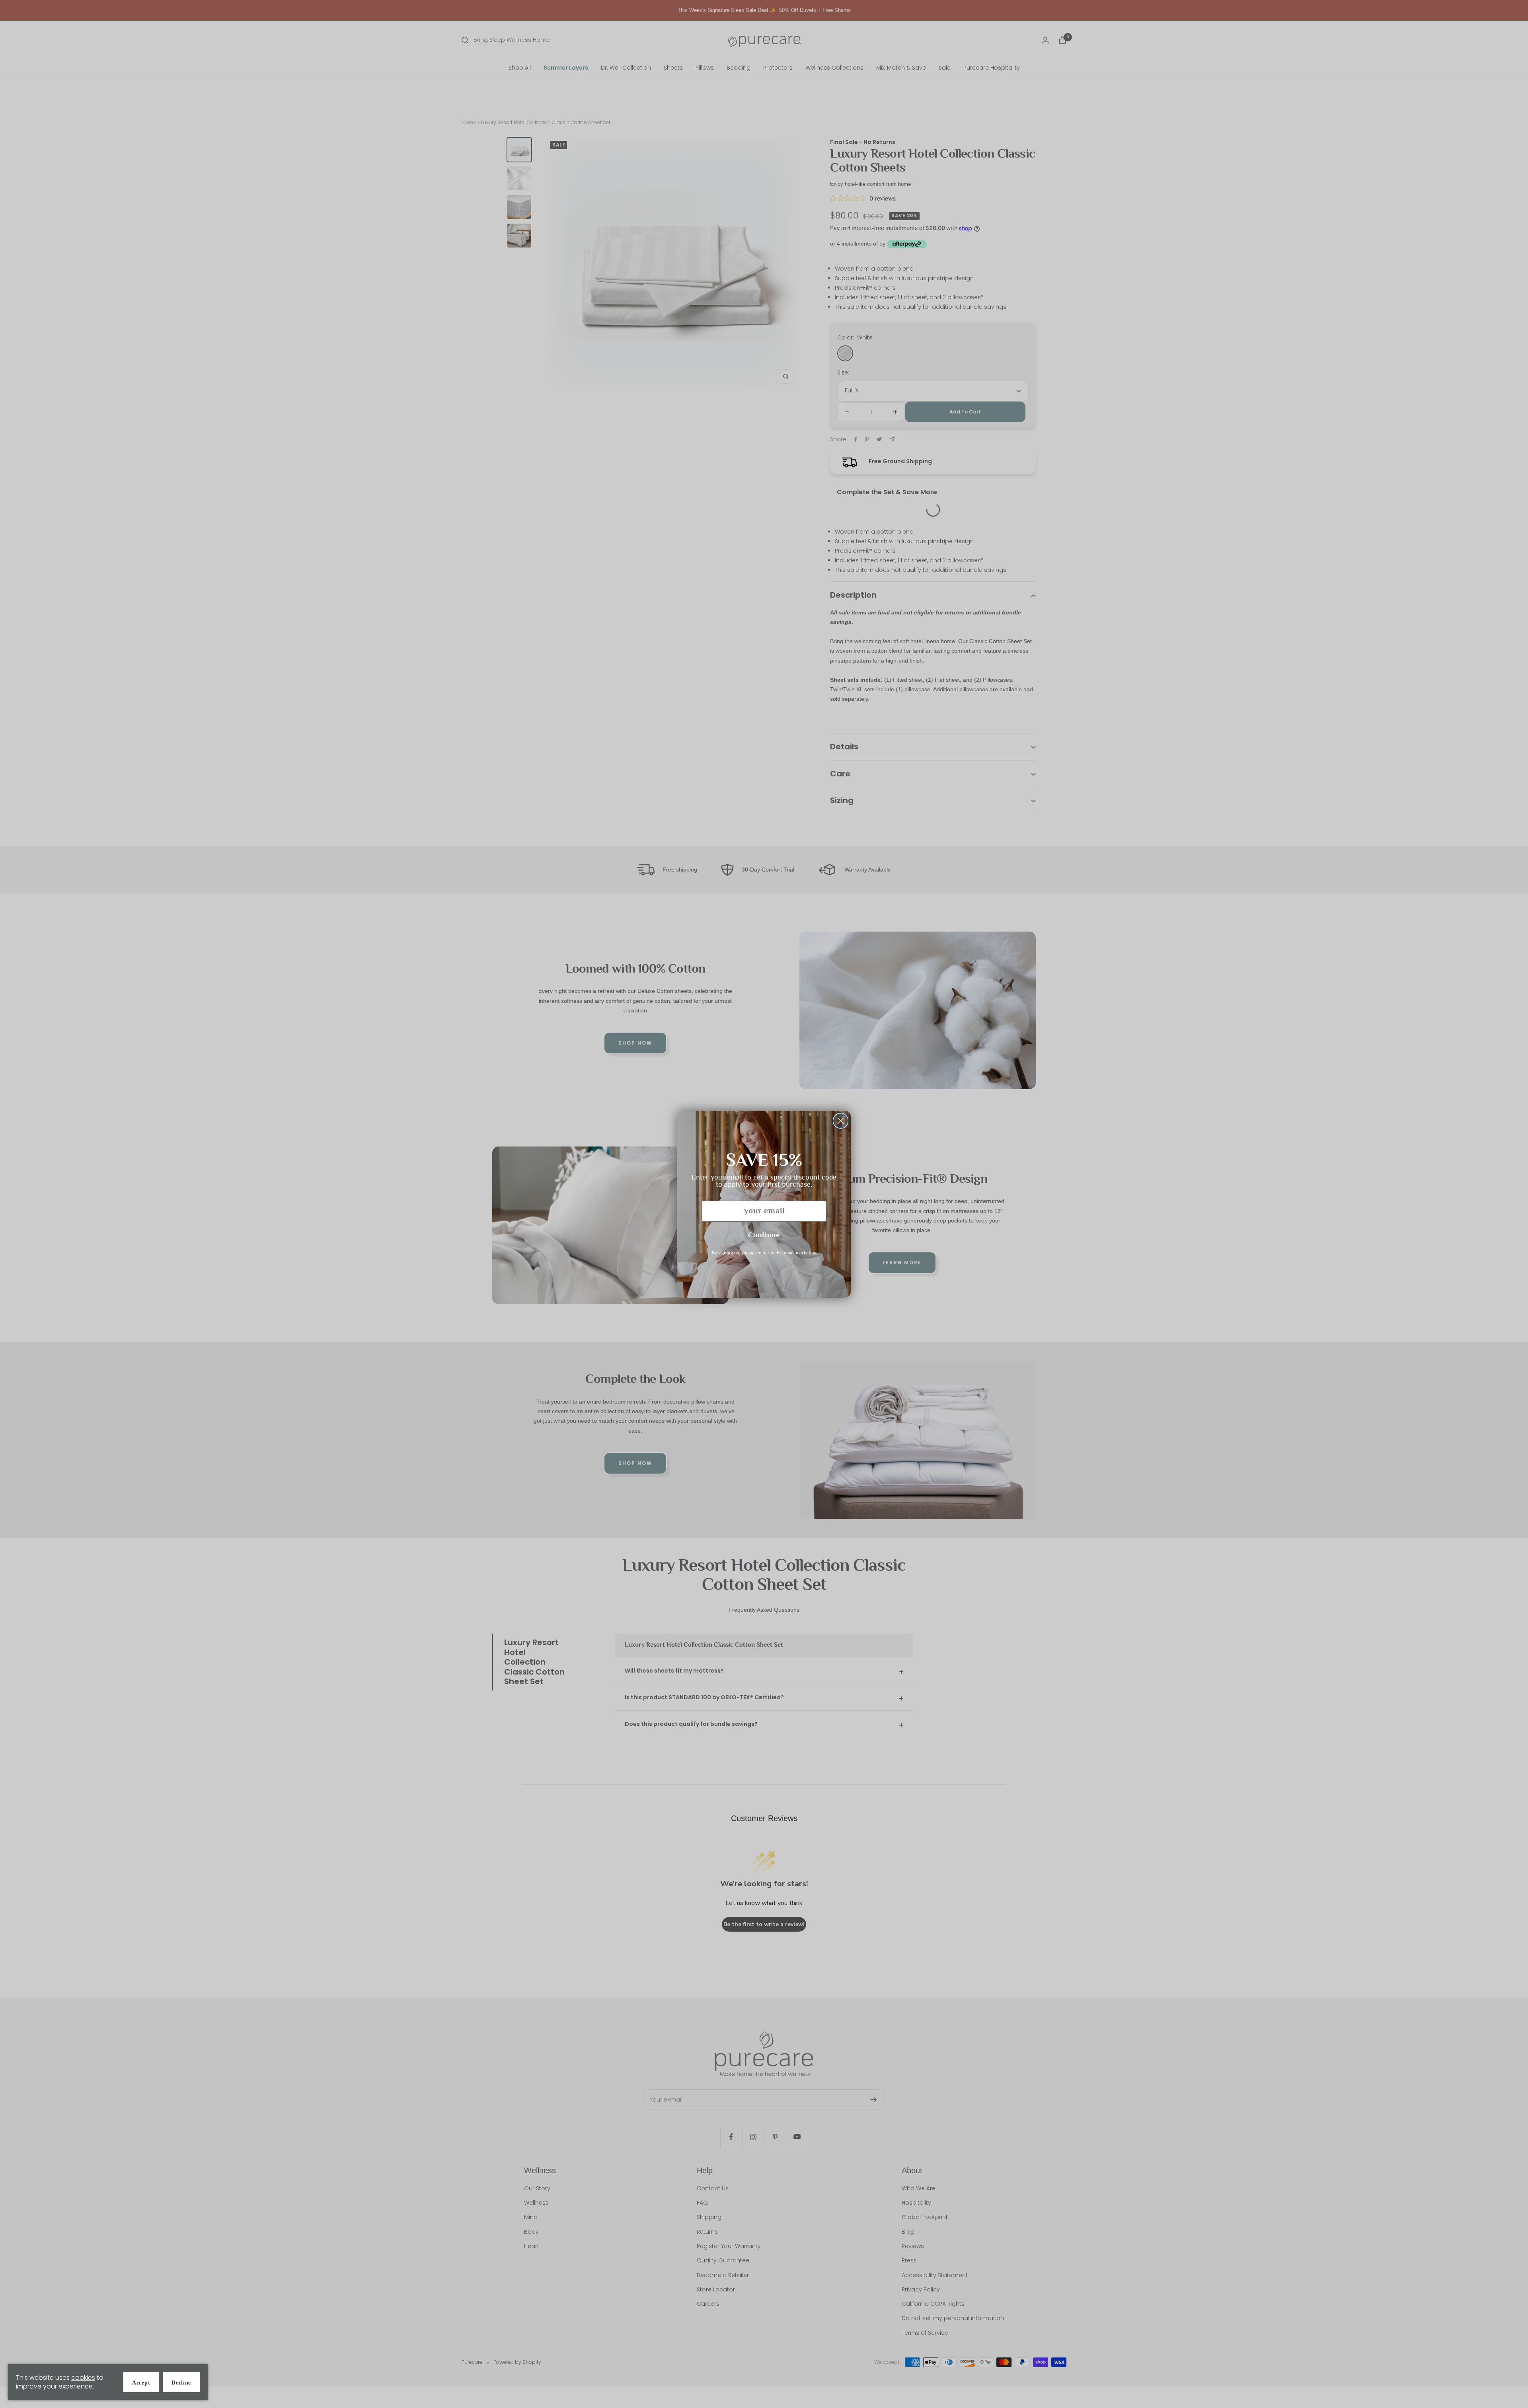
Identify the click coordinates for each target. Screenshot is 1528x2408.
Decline (181, 2383)
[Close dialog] (841, 1121)
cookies (83, 2378)
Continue (764, 1236)
